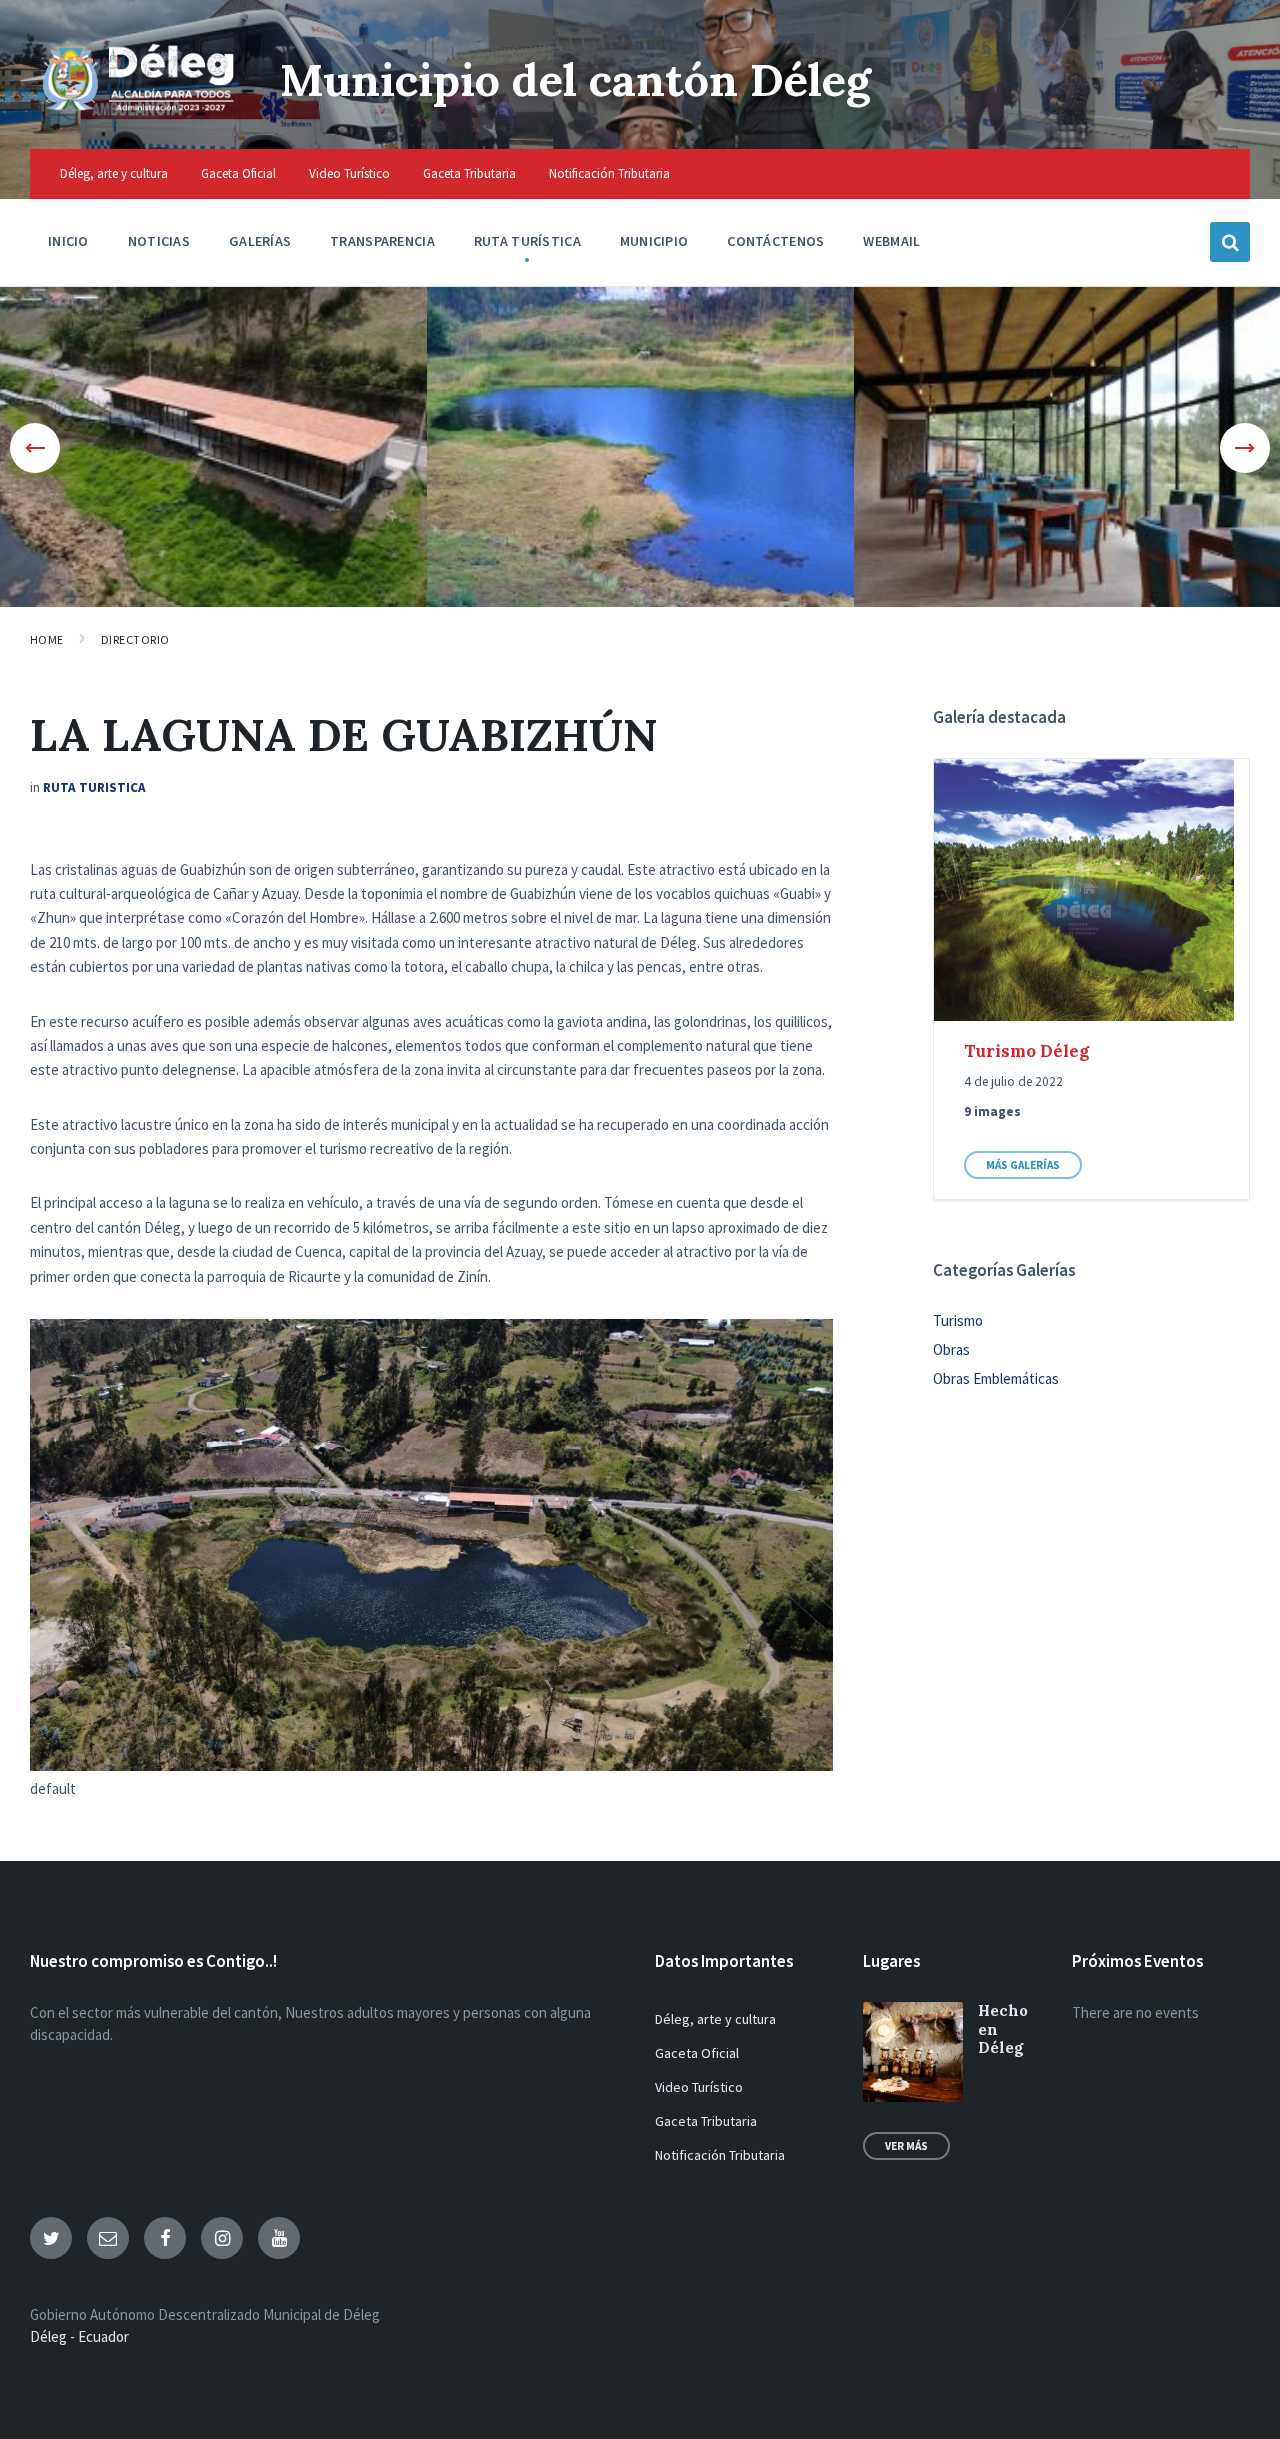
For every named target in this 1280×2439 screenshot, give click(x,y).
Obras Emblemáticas (996, 1378)
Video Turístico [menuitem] (349, 173)
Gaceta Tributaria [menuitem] (469, 173)
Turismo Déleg (1026, 1051)
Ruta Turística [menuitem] (527, 241)
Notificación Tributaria (720, 2155)
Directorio (135, 639)
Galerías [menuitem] (260, 241)
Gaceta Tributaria (706, 2121)
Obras (951, 1349)
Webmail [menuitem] (891, 241)
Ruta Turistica (94, 787)
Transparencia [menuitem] (382, 241)
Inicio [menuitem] (68, 241)
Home (47, 639)
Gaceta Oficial (697, 2053)
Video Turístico (699, 2087)
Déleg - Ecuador (79, 2336)
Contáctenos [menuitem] (775, 241)
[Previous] (35, 448)
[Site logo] (140, 109)
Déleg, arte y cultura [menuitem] (114, 173)
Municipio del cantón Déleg (575, 79)
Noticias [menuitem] (159, 241)
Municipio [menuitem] (654, 241)
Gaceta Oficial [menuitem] (238, 173)
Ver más (906, 2146)
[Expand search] (1230, 242)
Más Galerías (1023, 1165)
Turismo (958, 1320)
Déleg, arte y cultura (715, 2019)
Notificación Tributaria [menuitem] (609, 173)
